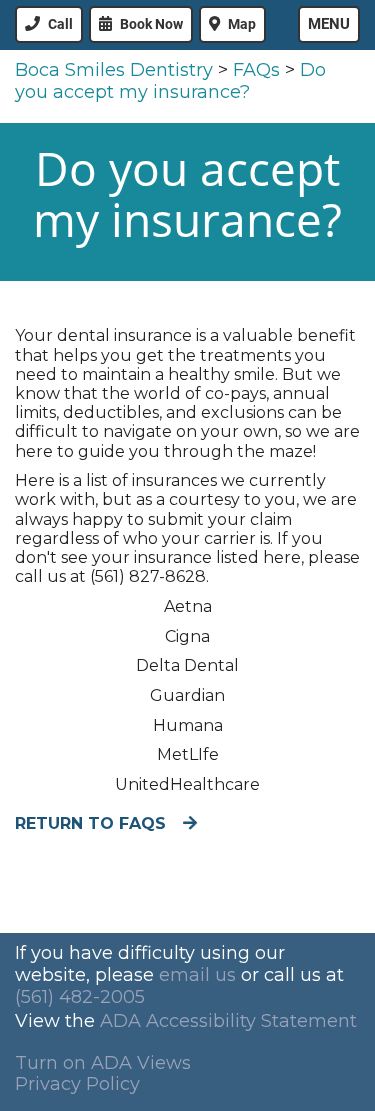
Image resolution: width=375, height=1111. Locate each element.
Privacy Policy (77, 1084)
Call (60, 24)
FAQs (256, 70)
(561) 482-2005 (80, 997)
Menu (329, 24)
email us (197, 975)
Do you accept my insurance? (170, 81)
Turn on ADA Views (103, 1063)
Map (242, 24)
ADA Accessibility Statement (228, 1021)
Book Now (151, 24)
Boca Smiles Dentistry (114, 70)
